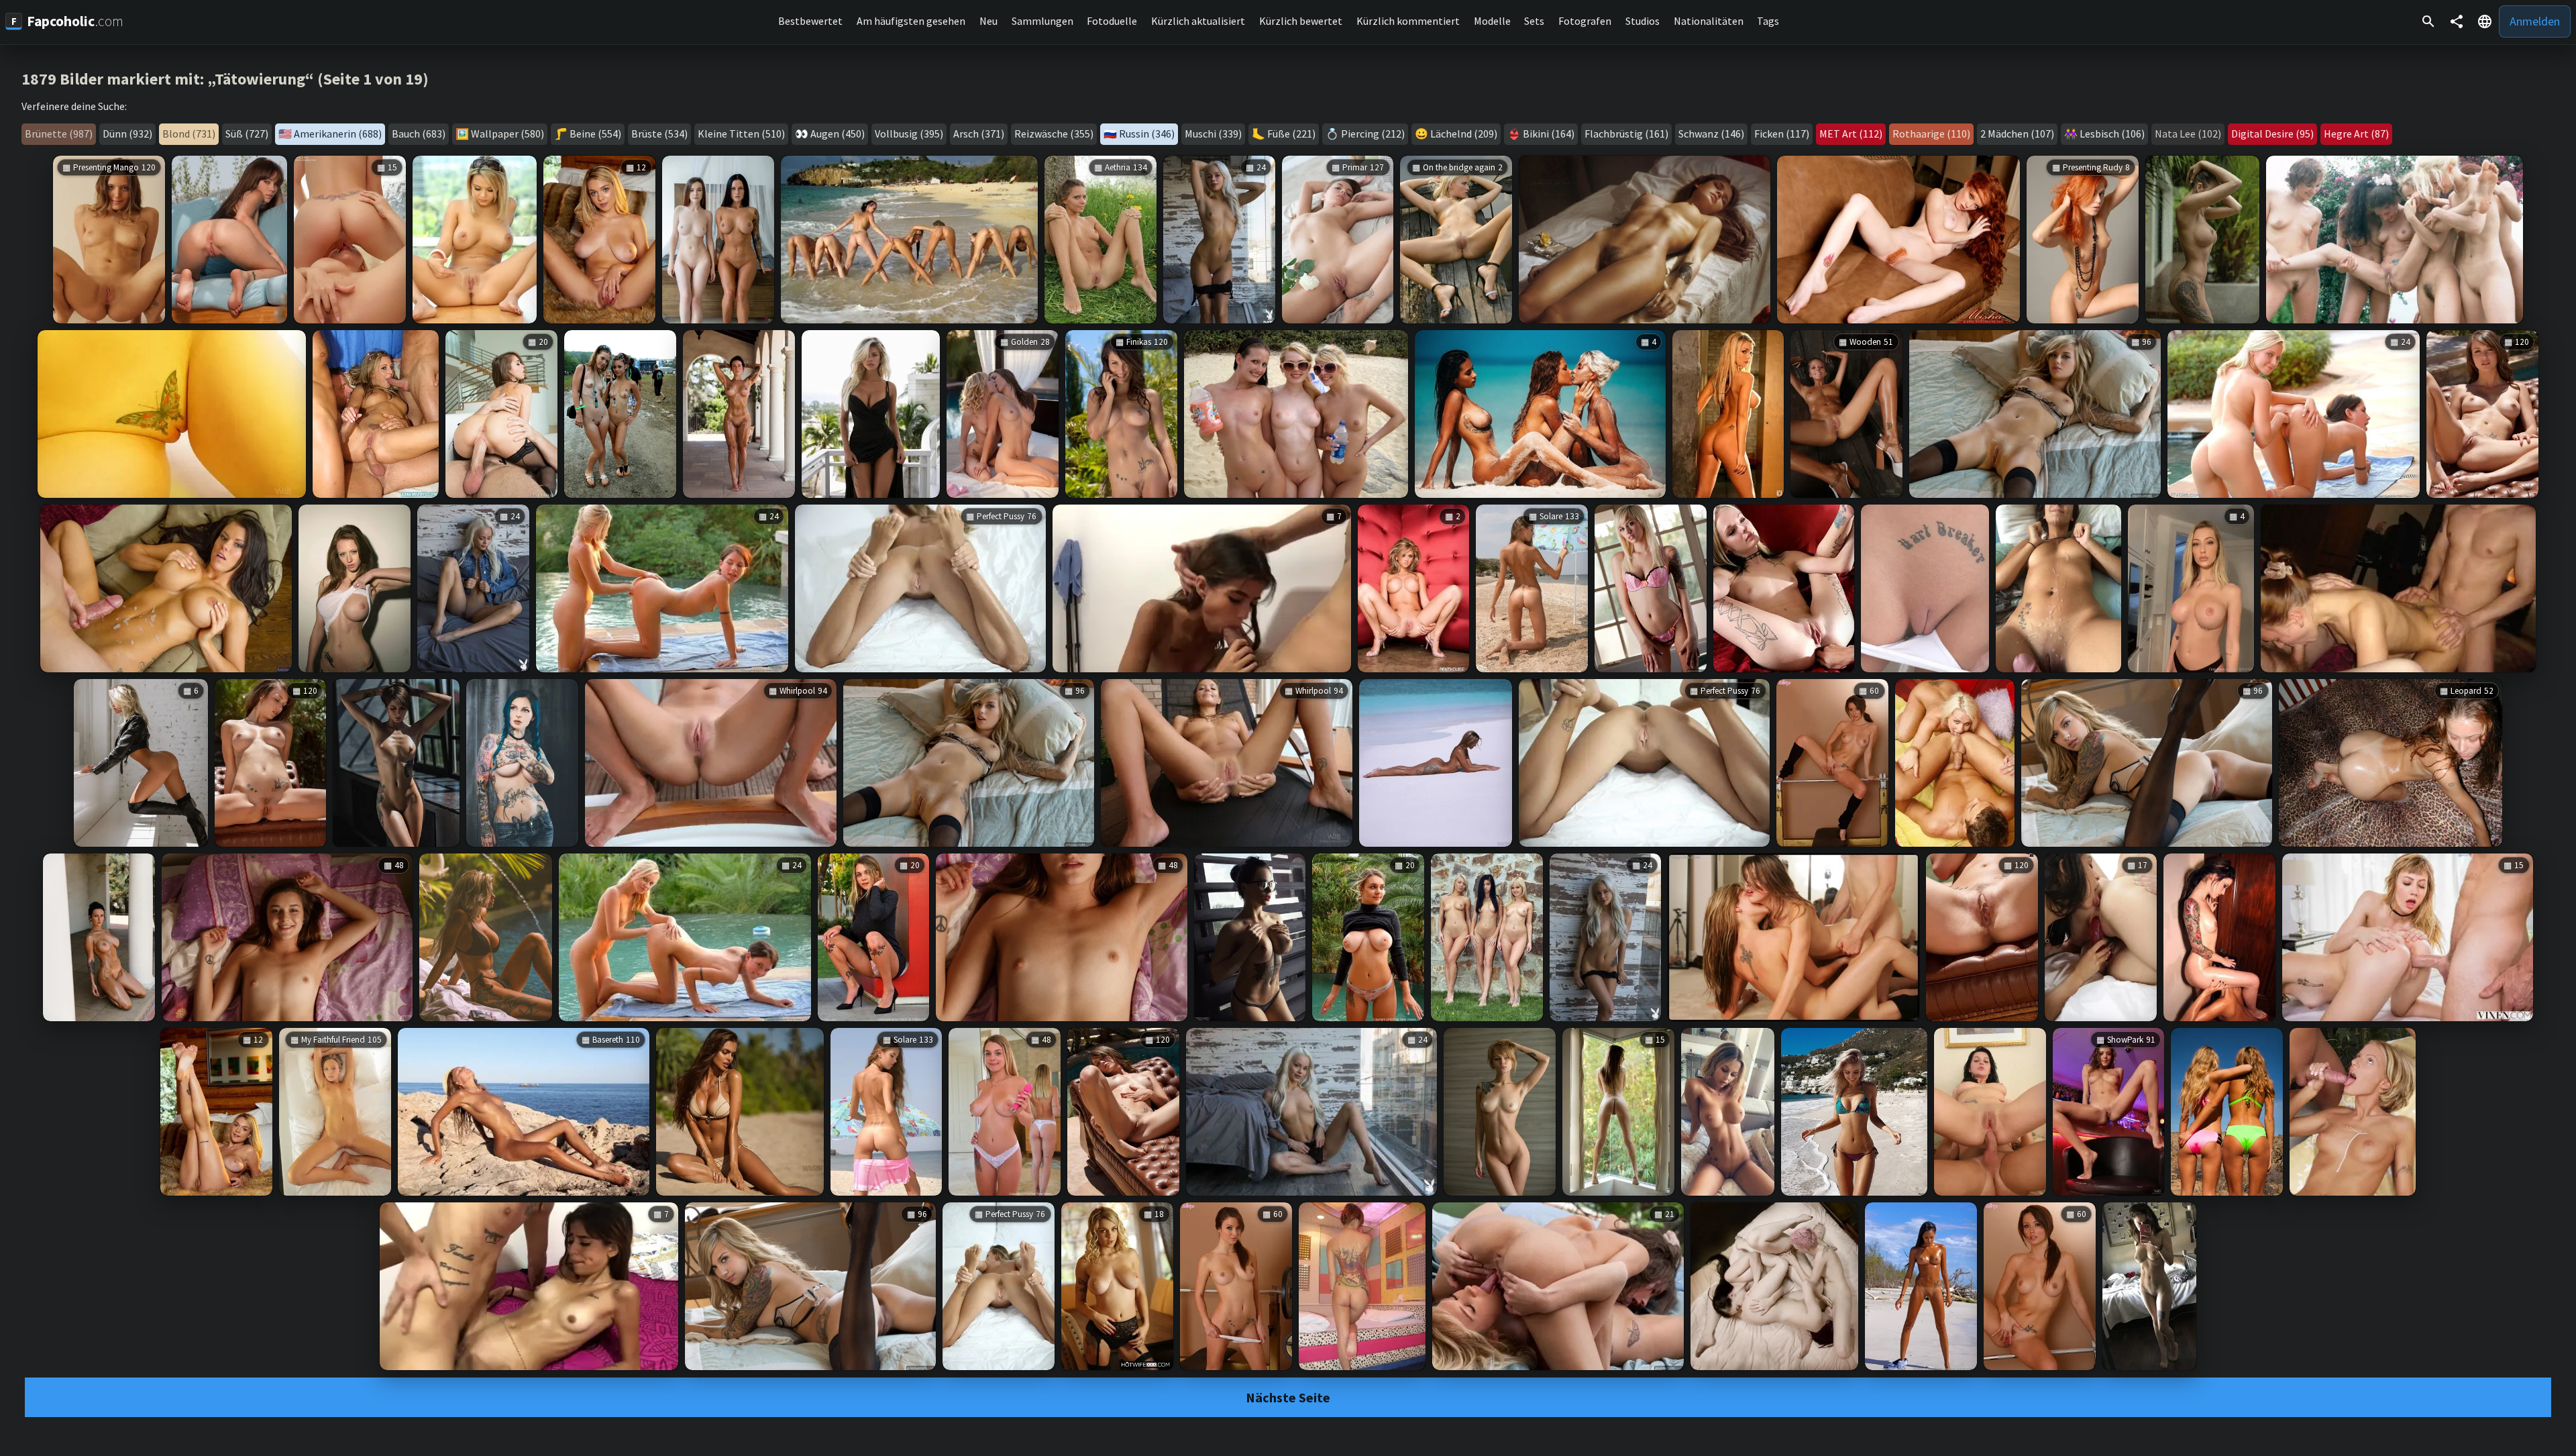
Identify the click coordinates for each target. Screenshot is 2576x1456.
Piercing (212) (1373, 134)
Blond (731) (189, 134)
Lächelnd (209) (1464, 134)
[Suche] (2428, 21)
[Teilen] (2457, 21)
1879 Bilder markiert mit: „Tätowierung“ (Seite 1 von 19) (225, 79)
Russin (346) (1147, 134)
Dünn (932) (127, 134)
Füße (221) (1291, 134)
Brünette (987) (59, 134)
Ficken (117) (1782, 134)
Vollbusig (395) (909, 134)
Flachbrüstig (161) (1626, 134)
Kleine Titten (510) (741, 134)
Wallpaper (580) (507, 134)
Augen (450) (838, 134)
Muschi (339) (1213, 134)
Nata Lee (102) (2188, 134)
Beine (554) (595, 134)
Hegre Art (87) (2356, 134)
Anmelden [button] (2535, 21)
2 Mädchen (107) (2017, 134)
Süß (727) (247, 134)
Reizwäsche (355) (1054, 134)
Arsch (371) (979, 134)
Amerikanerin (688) (338, 134)
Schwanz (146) (1711, 134)
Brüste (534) (659, 134)
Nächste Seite (1288, 1397)
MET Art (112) (1851, 134)
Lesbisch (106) (2112, 134)
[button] (2485, 21)
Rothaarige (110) (1931, 134)
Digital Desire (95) (2272, 134)
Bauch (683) (419, 134)
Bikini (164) (1549, 134)
